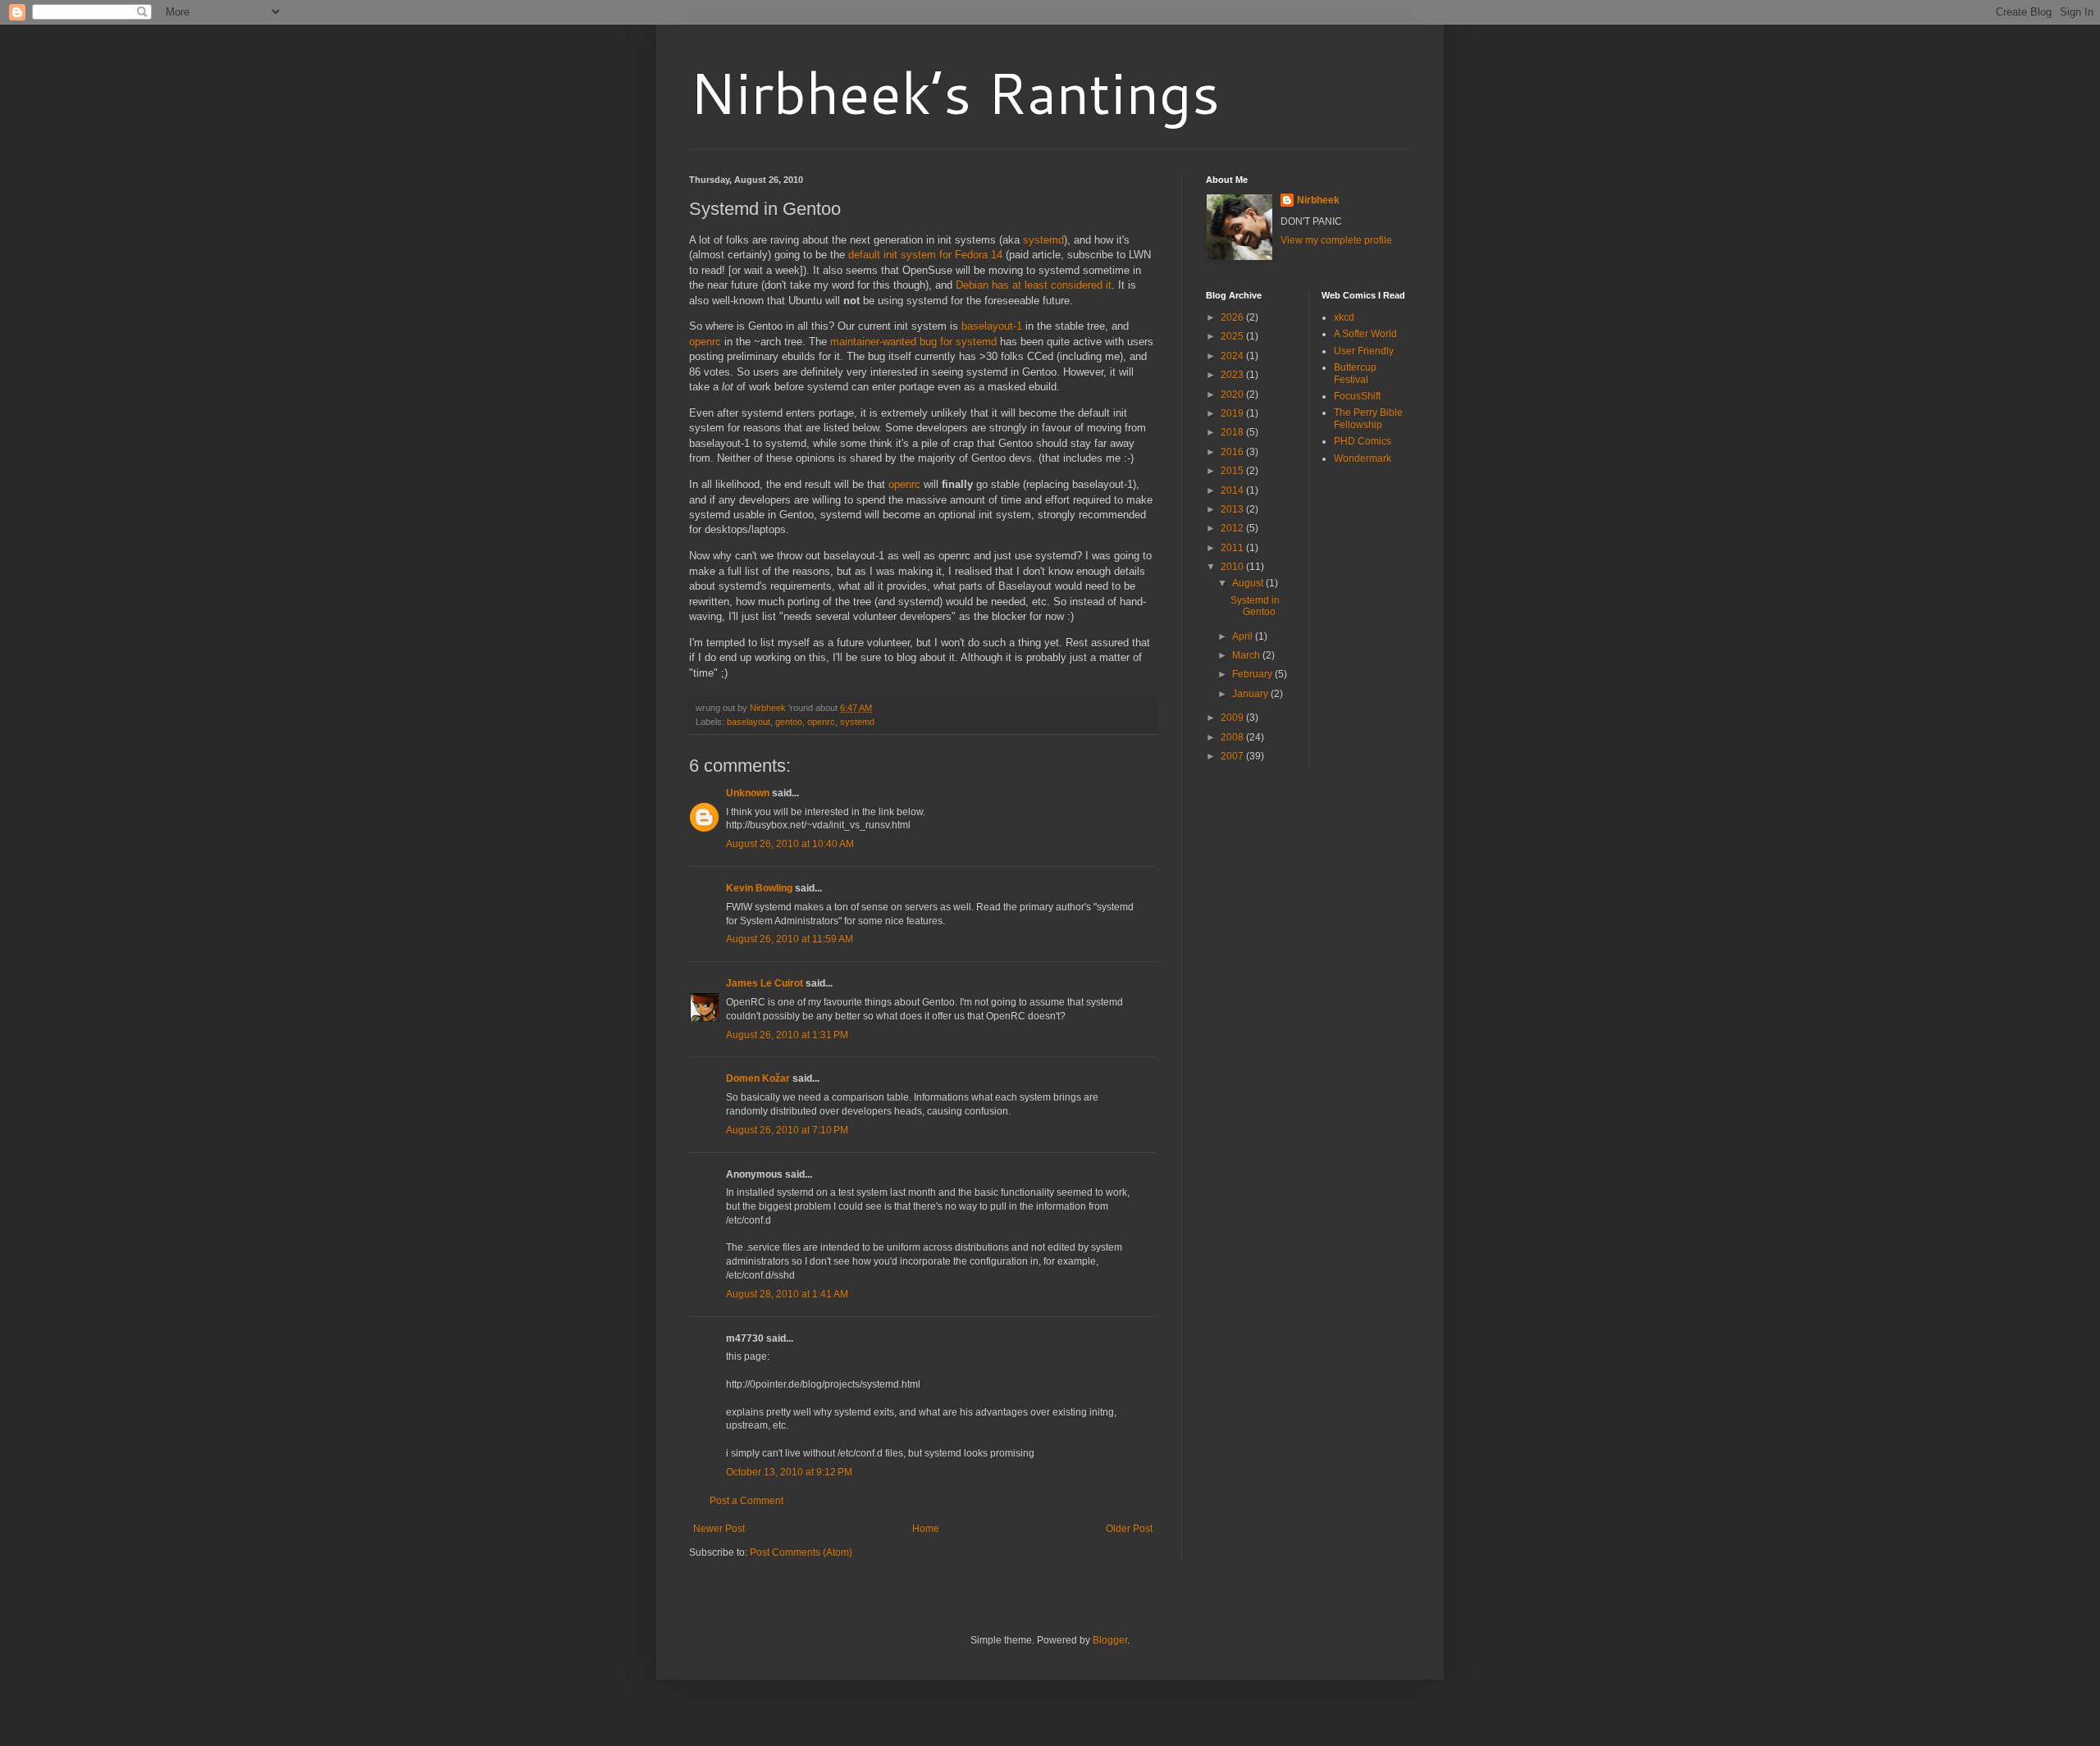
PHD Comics (1363, 441)
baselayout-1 (992, 326)
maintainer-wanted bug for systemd (913, 342)
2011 (1233, 548)
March (1247, 655)
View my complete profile (1336, 240)
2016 (1233, 452)
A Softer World (1365, 334)
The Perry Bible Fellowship (1368, 418)
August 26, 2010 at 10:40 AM (790, 844)
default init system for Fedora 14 (925, 255)
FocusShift (1357, 396)
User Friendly (1364, 351)
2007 (1233, 756)
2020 (1233, 394)
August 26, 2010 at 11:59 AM (790, 939)
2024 (1233, 356)
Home (926, 1529)
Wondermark (1363, 458)
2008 (1233, 737)
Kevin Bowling (759, 888)
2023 (1233, 375)
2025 (1233, 336)
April (1244, 636)
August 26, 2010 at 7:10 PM (787, 1130)
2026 (1233, 317)
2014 (1233, 490)
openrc (705, 342)
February (1253, 674)
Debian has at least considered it (1034, 285)
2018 (1233, 432)
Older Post (1129, 1529)
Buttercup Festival (1355, 373)
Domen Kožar (758, 1078)
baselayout (749, 722)
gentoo (789, 722)
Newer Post (719, 1529)
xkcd (1344, 317)
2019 (1233, 413)
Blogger (1110, 1640)
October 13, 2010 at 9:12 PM (789, 1472)
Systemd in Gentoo (1255, 606)
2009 (1233, 718)
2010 (1233, 567)
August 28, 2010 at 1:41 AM (787, 1294)
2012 (1233, 528)
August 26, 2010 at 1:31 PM (787, 1035)
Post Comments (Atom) (801, 1552)
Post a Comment (746, 1501)
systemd (1043, 240)
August (1249, 583)
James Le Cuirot (765, 983)
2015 (1233, 471)
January (1251, 694)
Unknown (748, 793)
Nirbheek (1318, 200)
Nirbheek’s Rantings (954, 92)
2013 (1233, 509)
